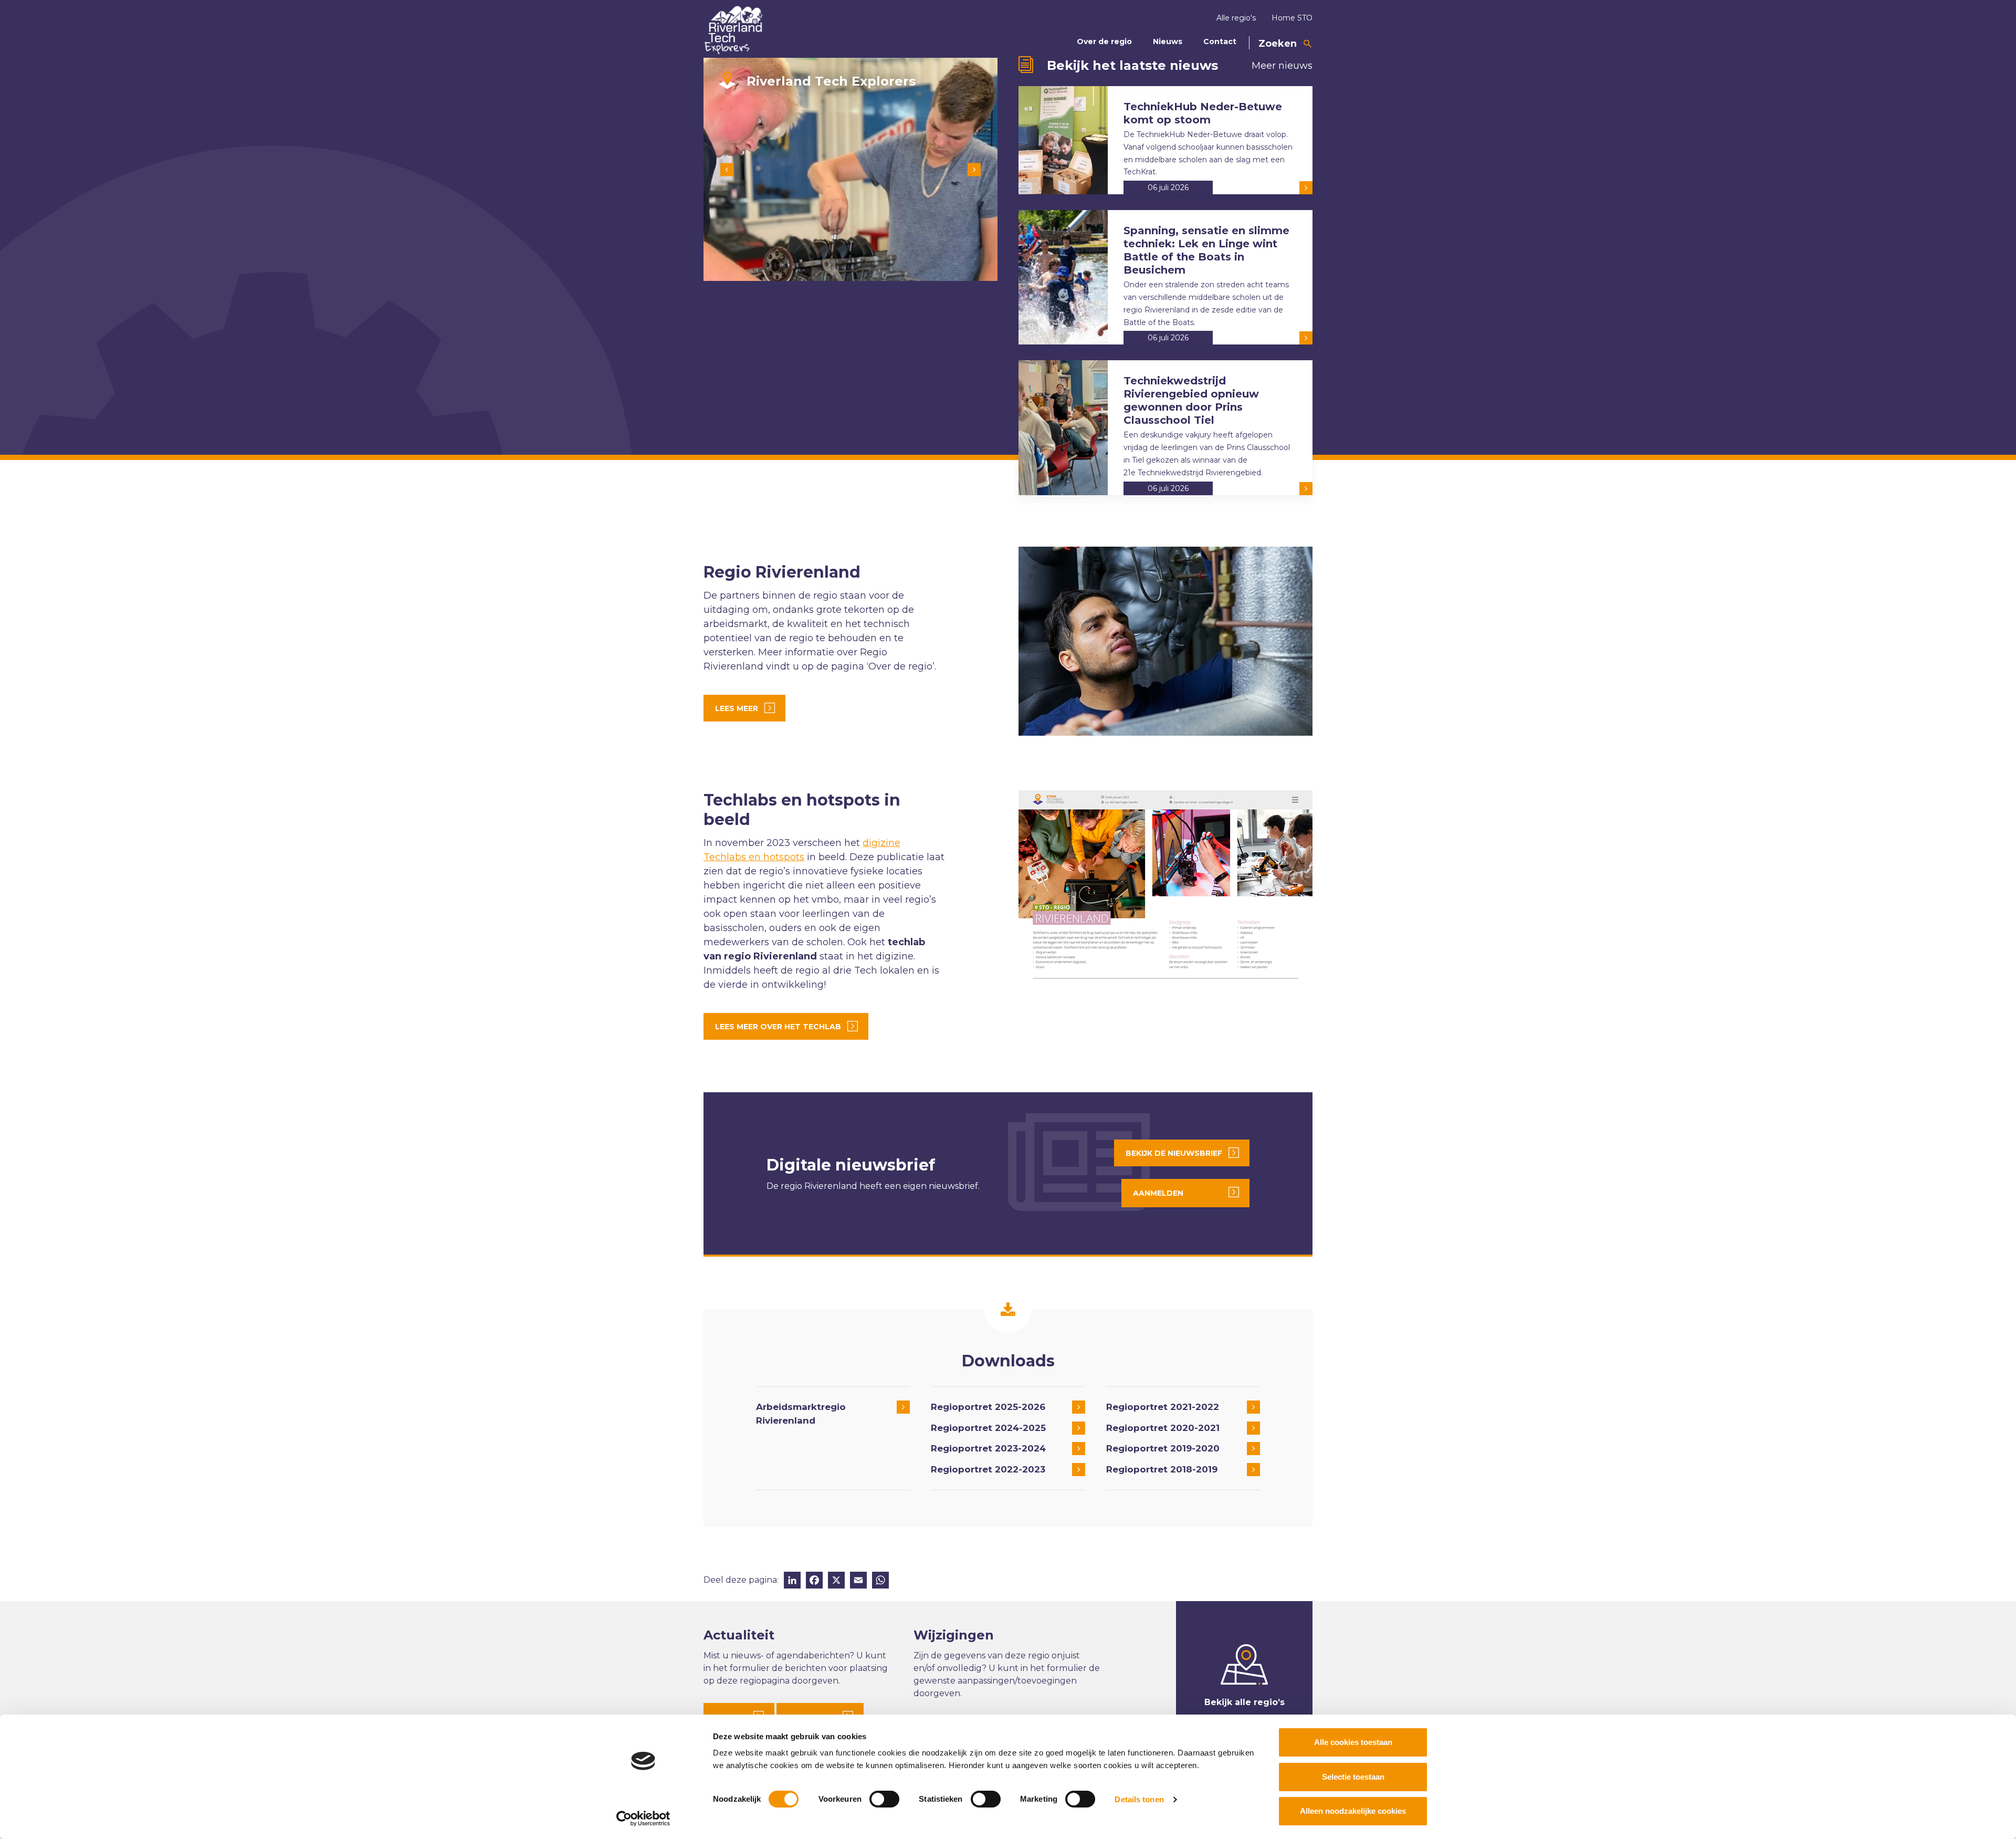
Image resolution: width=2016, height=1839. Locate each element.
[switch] (884, 1799)
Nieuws (1168, 41)
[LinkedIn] (792, 1581)
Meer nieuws (1282, 66)
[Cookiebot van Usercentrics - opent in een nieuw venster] (643, 1819)
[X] (836, 1581)
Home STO (1292, 18)
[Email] (858, 1581)
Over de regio (1104, 41)
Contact (1220, 41)
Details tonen (1139, 1799)
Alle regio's (1236, 18)
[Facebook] (814, 1581)
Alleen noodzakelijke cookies (1353, 1811)
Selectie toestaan (1353, 1777)
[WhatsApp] (880, 1581)
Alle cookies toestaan (1353, 1742)
